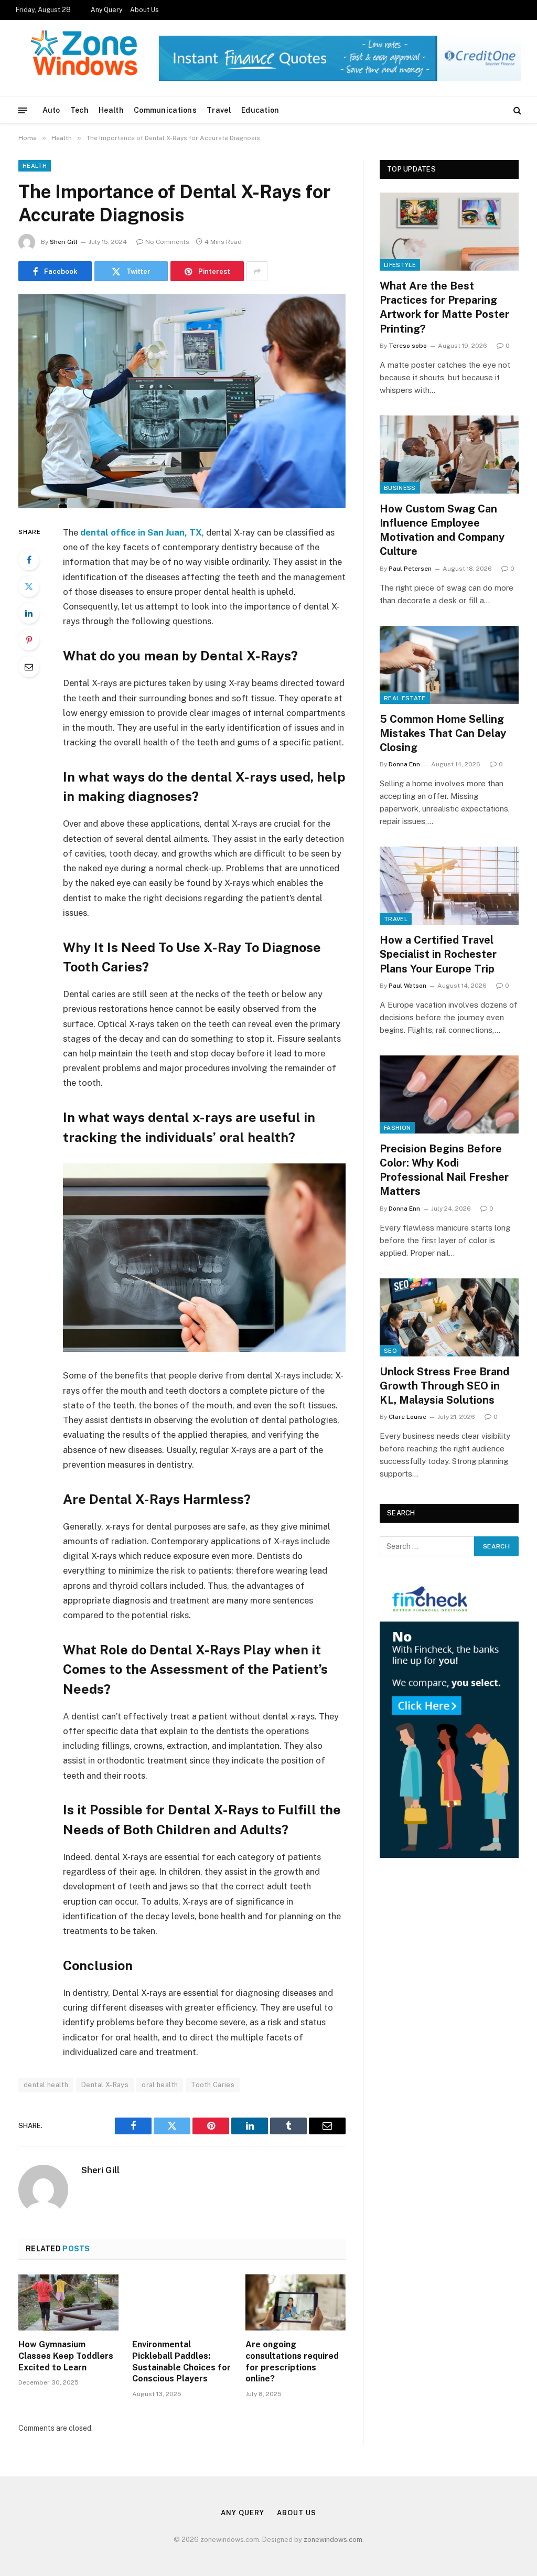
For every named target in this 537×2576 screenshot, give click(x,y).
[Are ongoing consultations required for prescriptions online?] (296, 2302)
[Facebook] (29, 560)
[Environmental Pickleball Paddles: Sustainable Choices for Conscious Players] (182, 2302)
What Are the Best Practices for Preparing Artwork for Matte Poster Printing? (444, 307)
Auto (51, 110)
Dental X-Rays (105, 2085)
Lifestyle (400, 265)
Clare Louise (407, 1417)
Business (400, 488)
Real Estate (405, 698)
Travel (219, 110)
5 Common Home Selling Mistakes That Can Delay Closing (443, 733)
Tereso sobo (408, 346)
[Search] (516, 110)
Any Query (106, 10)
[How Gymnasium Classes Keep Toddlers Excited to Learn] (68, 2302)
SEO (390, 1351)
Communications (165, 110)
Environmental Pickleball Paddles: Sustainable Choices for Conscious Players (181, 2361)
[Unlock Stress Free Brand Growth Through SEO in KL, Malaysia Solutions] (449, 1317)
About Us (144, 10)
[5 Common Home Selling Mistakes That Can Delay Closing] (449, 665)
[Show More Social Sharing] (257, 271)
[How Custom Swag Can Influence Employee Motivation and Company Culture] (449, 455)
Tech (79, 110)
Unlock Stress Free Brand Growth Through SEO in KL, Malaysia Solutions (444, 1386)
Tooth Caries (213, 2085)
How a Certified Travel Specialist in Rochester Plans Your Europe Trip (438, 954)
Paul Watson (407, 986)
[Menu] (23, 110)
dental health (46, 2085)
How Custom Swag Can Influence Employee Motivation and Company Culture (442, 530)
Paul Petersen (410, 569)
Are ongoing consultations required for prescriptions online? (292, 2361)
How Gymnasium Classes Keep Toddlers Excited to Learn (66, 2356)
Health (111, 110)
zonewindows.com (333, 2540)
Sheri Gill (64, 242)
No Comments (167, 242)
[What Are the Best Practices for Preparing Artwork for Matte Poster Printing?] (449, 232)
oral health (160, 2085)
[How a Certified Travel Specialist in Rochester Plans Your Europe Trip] (449, 886)
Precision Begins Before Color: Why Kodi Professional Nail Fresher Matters (444, 1170)
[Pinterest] (29, 640)
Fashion (397, 1128)
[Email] (29, 667)
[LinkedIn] (29, 613)
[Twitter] (29, 586)
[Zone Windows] (87, 58)
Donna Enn (404, 764)
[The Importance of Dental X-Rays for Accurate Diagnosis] (182, 401)
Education (260, 110)
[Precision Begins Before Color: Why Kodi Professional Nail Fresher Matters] (449, 1094)
